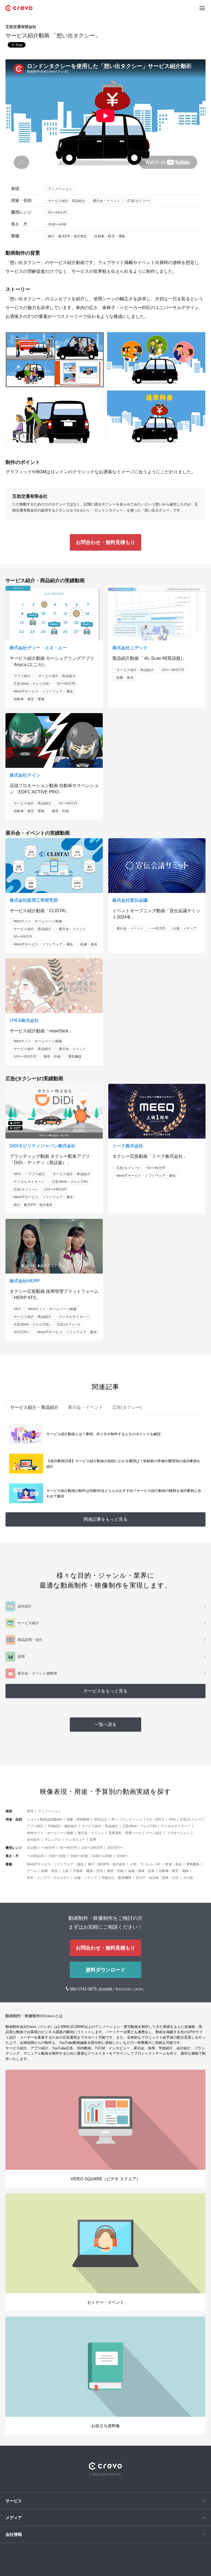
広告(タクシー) (139, 201)
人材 (65, 1871)
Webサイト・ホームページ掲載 (38, 921)
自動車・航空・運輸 (110, 236)
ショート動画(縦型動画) (45, 1819)
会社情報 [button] (14, 2534)
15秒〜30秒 (57, 1856)
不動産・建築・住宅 (88, 1871)
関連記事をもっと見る (105, 1519)
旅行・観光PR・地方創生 (68, 236)
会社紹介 (34, 1840)
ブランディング (131, 1819)
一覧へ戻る (105, 1724)
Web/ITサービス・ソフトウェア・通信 (43, 691)
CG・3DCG (156, 1819)
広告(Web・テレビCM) (32, 684)
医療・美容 (125, 678)
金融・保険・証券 (141, 1871)
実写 (30, 1811)
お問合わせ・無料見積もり (105, 542)
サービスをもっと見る (105, 1691)
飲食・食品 (174, 1864)
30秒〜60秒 (57, 224)
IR (113, 1819)
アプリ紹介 (22, 676)
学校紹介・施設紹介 (63, 1826)
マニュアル (53, 1840)
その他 (188, 1878)
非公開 (32, 1848)
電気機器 (75, 1057)
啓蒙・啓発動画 (78, 1819)
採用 (93, 1840)
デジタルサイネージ (29, 1182)
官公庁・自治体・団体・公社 (157, 1878)
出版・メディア (185, 928)
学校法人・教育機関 (116, 1878)
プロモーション (178, 1833)
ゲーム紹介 (154, 1833)
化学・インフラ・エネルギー (48, 1878)
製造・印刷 (61, 811)
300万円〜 (22, 1332)
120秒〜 (122, 1856)
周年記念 (101, 1819)
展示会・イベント (107, 201)
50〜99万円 (57, 213)
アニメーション (60, 189)
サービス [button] (14, 2501)
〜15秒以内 (35, 1856)
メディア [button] (14, 2518)
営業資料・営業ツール (125, 1833)
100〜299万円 (173, 670)
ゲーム (32, 1871)
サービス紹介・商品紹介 (67, 201)
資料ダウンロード (105, 1970)
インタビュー (75, 1840)
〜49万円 (158, 928)
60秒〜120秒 (102, 1856)
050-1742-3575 (84, 1989)
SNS (17, 1174)
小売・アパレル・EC (145, 1864)
